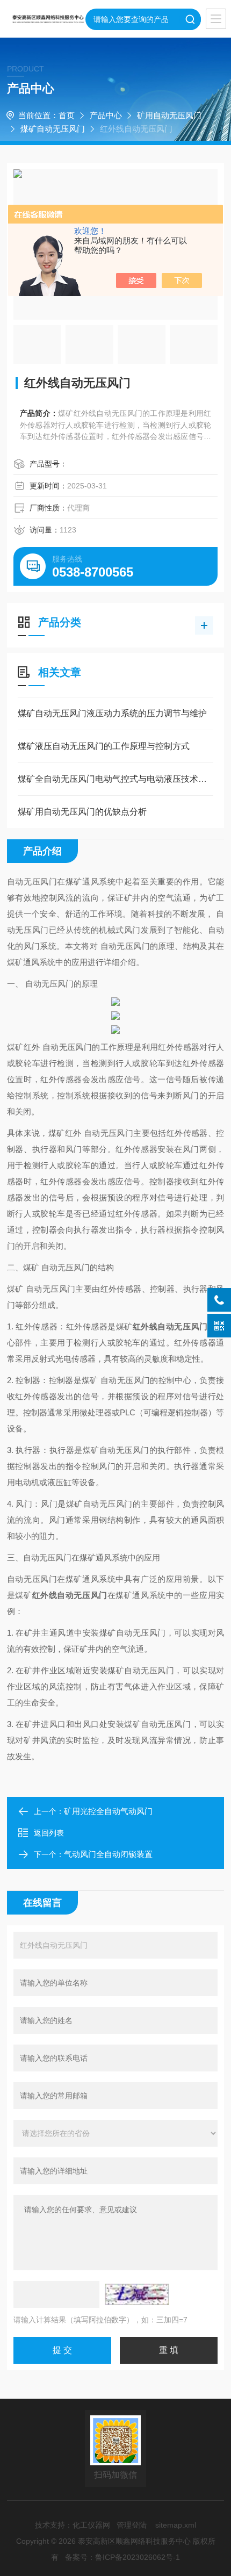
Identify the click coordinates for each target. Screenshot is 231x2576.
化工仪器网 (91, 2525)
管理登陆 (132, 2525)
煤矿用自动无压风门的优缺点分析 (82, 812)
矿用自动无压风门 (169, 115)
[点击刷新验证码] (137, 2294)
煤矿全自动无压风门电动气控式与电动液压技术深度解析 (115, 779)
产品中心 (106, 115)
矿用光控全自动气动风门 (108, 1811)
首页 (67, 115)
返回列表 (49, 1833)
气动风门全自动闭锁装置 (108, 1854)
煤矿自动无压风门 (53, 129)
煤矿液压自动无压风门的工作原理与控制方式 (104, 746)
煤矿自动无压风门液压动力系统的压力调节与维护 (112, 713)
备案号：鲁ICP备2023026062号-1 (122, 2557)
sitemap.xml (176, 2525)
